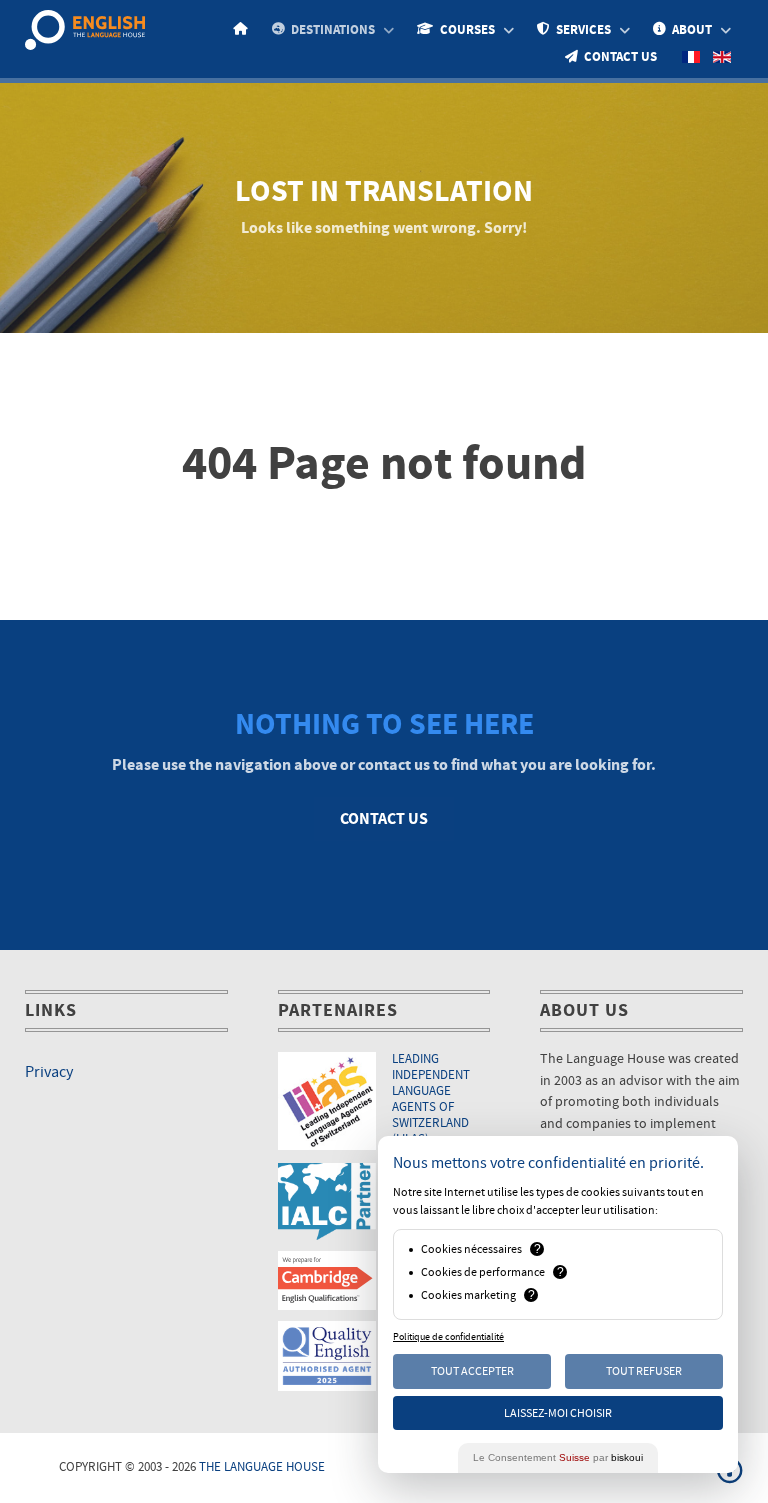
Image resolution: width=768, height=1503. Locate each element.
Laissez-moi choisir (558, 1413)
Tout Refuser (644, 1371)
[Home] (243, 29)
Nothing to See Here (384, 724)
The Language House (262, 1467)
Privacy (49, 1072)
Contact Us (384, 819)
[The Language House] (85, 29)
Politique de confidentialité (448, 1337)
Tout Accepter (472, 1371)
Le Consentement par (558, 1457)
